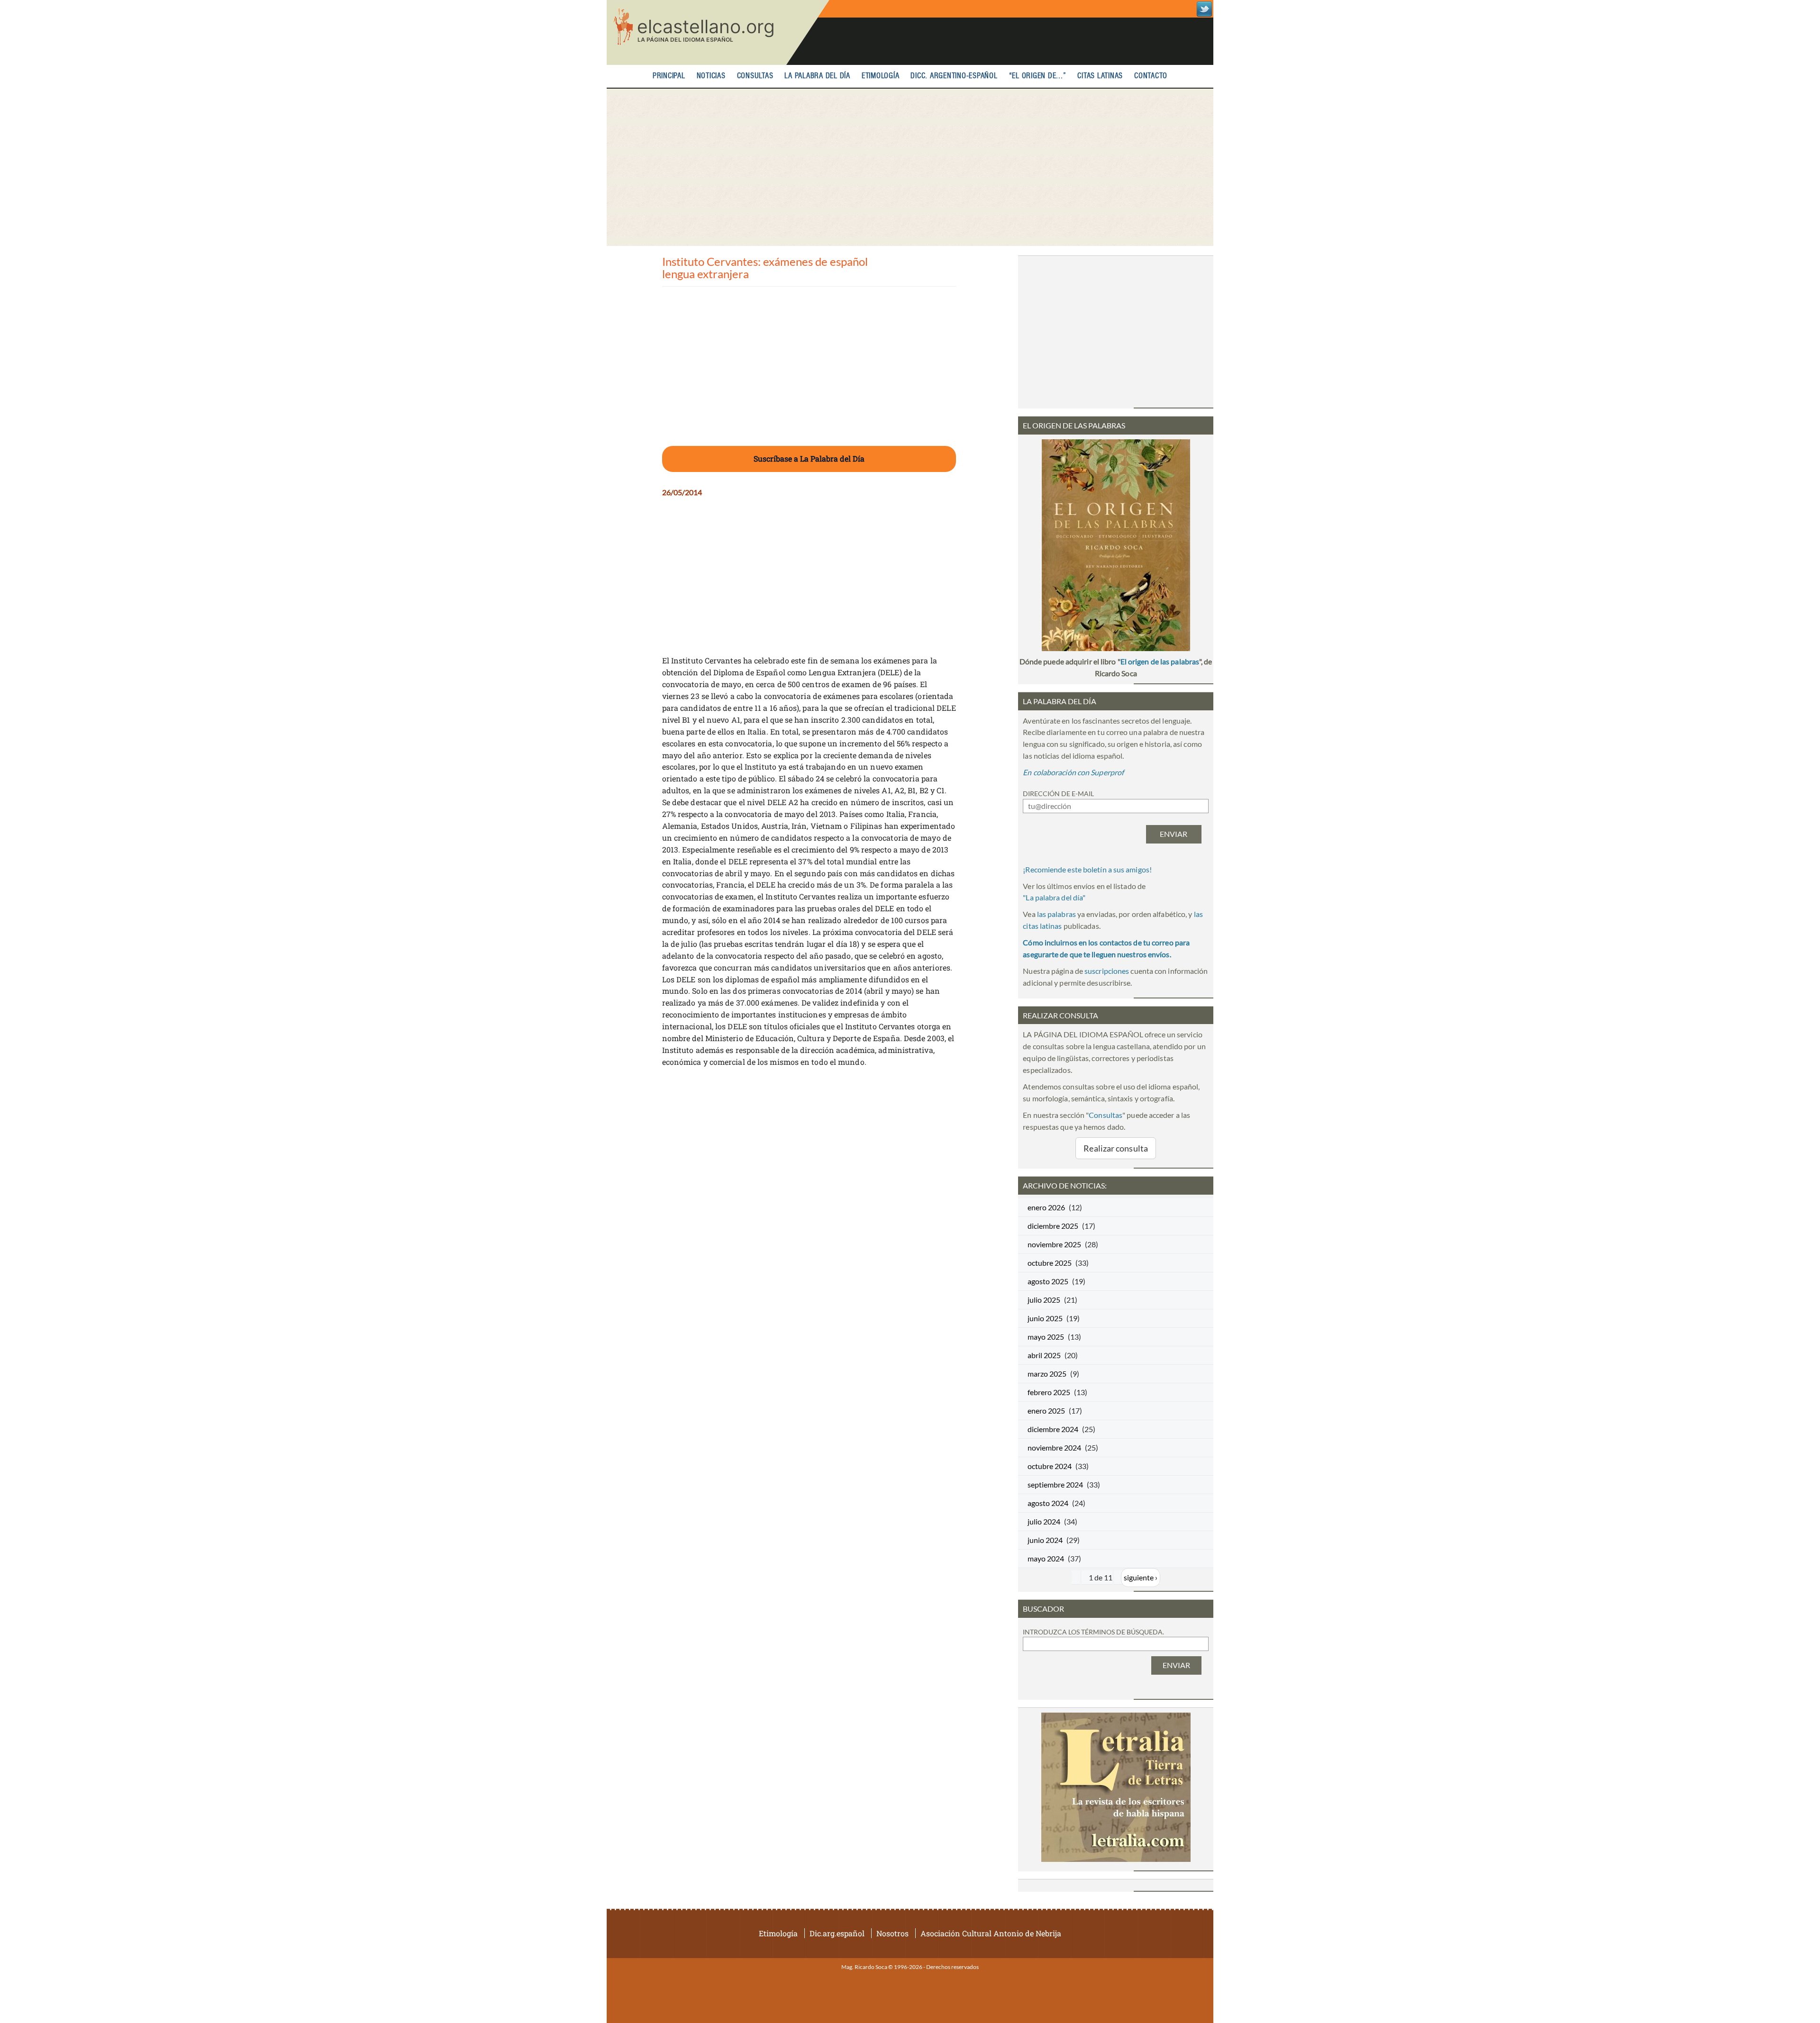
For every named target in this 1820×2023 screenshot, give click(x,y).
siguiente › (1141, 1577)
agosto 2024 (1048, 1503)
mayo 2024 (1046, 1558)
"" (1054, 897)
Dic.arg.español (837, 1933)
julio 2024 (1044, 1521)
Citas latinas (1100, 76)
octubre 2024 (1050, 1466)
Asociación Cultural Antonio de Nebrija (991, 1933)
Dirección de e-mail (1058, 794)
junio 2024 (1045, 1540)
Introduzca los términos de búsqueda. (1093, 1632)
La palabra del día (817, 76)
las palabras (1056, 914)
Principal (669, 76)
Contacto (1151, 76)
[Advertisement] (910, 167)
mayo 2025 (1046, 1337)
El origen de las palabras (1160, 661)
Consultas (755, 76)
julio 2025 (1044, 1300)
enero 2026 (1046, 1207)
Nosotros (892, 1933)
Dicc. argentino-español (954, 76)
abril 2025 (1044, 1355)
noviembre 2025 (1054, 1244)
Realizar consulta (1116, 1148)
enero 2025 (1046, 1411)
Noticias (711, 76)
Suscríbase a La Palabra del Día (809, 458)
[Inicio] (718, 32)
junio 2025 (1045, 1318)
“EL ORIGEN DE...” (1038, 76)
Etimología (881, 76)
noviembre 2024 (1054, 1447)
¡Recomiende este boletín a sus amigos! (1087, 869)
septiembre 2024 (1055, 1484)
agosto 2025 (1048, 1281)
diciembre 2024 (1053, 1429)
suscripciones (1107, 971)
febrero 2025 (1049, 1392)
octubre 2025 (1050, 1263)
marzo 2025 (1047, 1374)
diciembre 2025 (1053, 1226)
